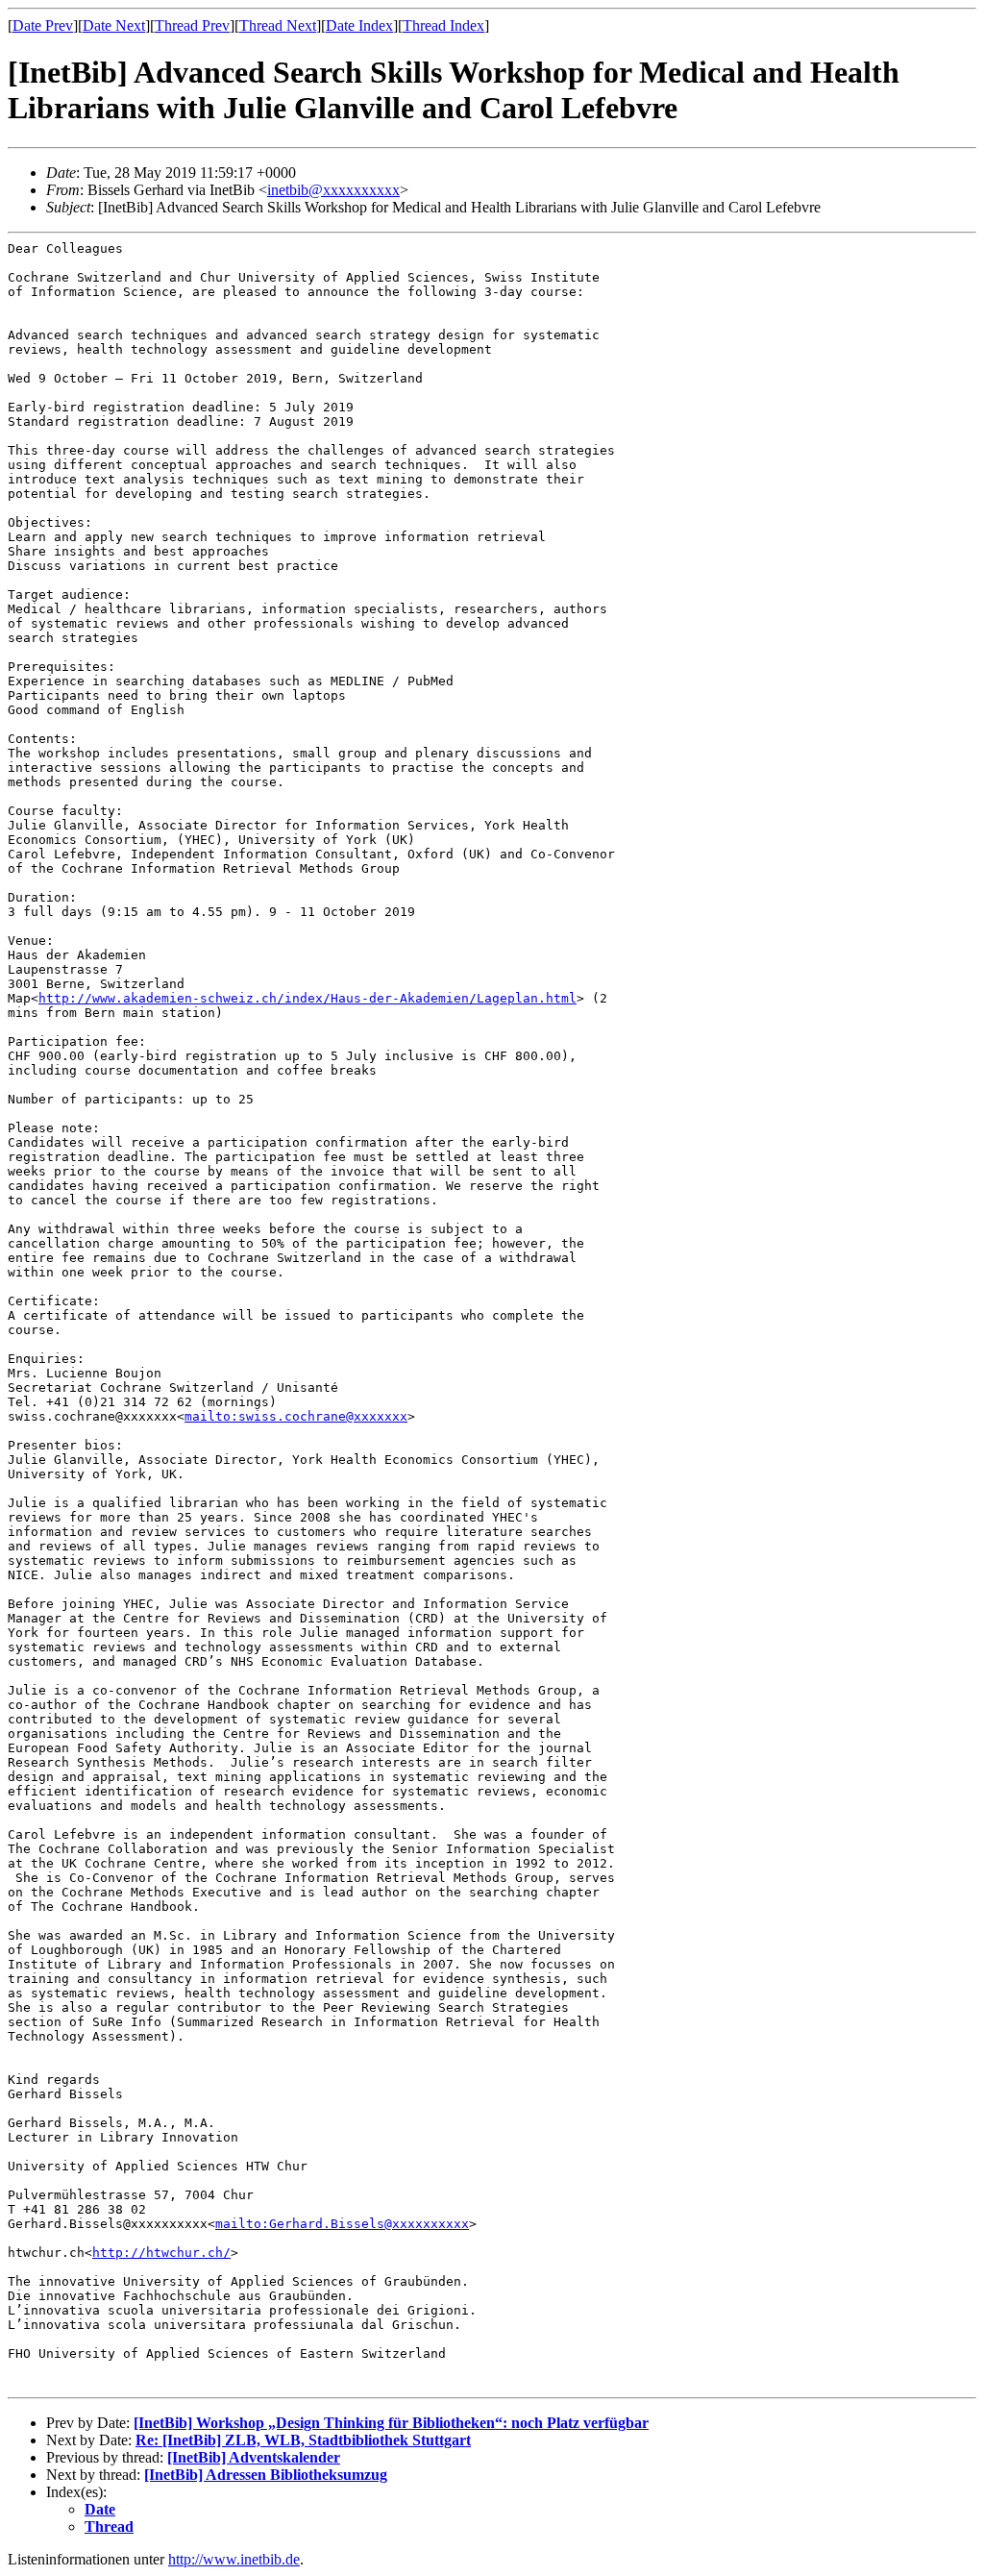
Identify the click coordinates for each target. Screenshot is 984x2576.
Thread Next (278, 25)
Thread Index (443, 25)
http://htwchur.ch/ (161, 2253)
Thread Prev (192, 25)
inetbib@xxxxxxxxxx (333, 190)
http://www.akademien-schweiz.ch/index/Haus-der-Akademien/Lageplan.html (307, 998)
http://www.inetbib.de (234, 2559)
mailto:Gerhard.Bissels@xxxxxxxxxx (342, 2224)
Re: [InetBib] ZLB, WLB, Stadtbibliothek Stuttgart (303, 2440)
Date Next (114, 25)
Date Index (359, 25)
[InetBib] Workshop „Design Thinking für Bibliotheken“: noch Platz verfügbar (391, 2423)
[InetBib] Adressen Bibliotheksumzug (266, 2475)
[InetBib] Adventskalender (254, 2457)
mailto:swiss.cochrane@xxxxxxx (296, 1416)
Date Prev (43, 25)
